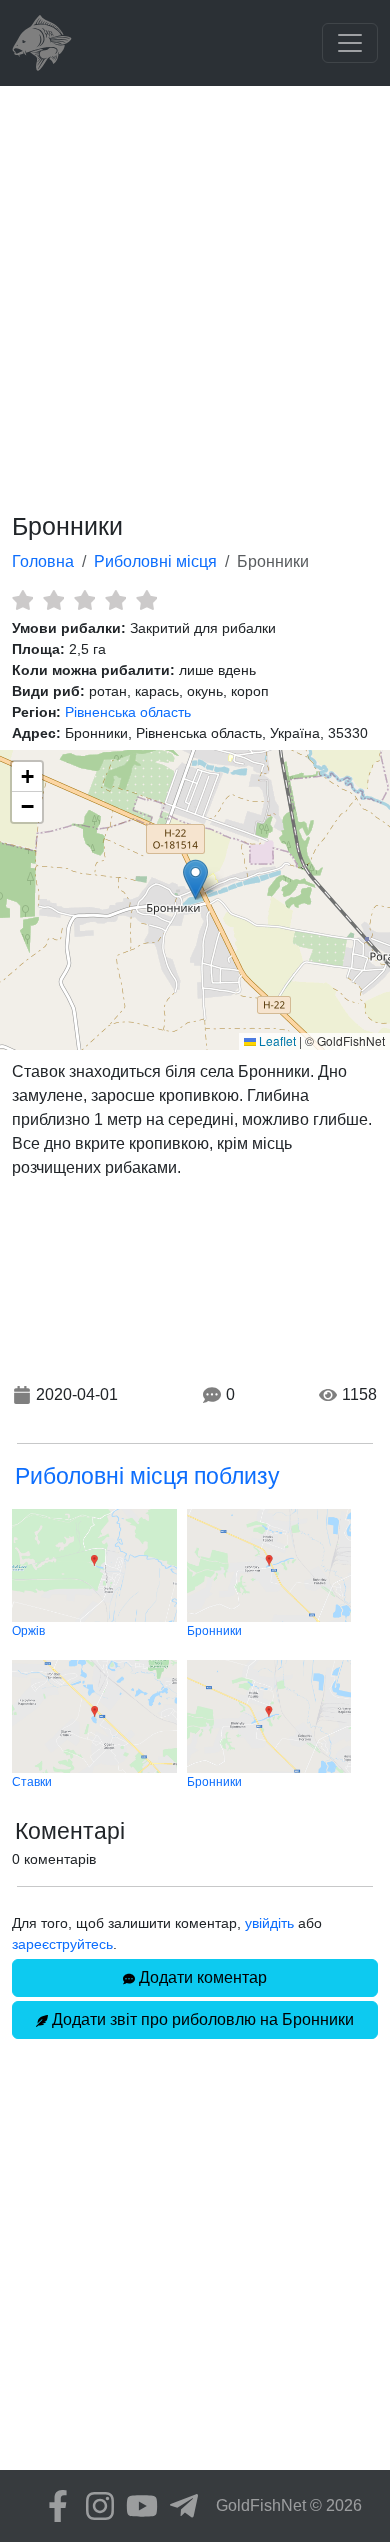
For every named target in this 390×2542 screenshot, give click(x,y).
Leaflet (276, 1040)
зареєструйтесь (62, 1944)
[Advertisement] (195, 291)
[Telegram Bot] (179, 2506)
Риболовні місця (155, 561)
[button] (195, 879)
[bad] (22, 600)
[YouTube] (137, 2506)
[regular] (84, 600)
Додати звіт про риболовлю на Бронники (201, 2019)
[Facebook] (53, 2506)
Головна (43, 561)
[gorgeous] (146, 600)
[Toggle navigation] (350, 43)
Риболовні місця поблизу (147, 1476)
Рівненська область (128, 712)
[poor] (53, 600)
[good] (115, 600)
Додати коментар (201, 1977)
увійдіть (269, 1923)
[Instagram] (95, 2506)
